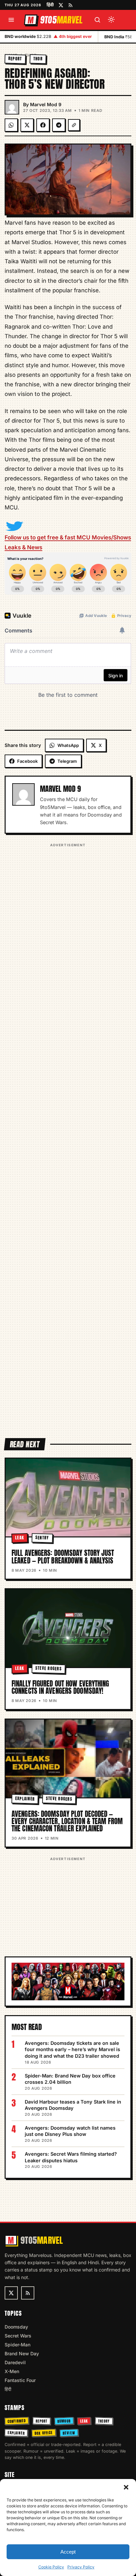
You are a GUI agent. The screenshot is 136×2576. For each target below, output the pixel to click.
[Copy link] (74, 125)
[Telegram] (59, 125)
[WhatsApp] (11, 125)
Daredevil (15, 2362)
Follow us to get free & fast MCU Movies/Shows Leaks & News (68, 542)
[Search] (97, 20)
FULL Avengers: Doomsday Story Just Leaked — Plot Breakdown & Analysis (63, 1557)
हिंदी (50, 5)
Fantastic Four (20, 2380)
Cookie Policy (51, 2567)
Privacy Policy (81, 2567)
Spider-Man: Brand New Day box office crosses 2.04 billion (70, 2079)
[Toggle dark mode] (111, 20)
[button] (126, 2487)
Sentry (42, 1538)
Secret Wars (18, 2336)
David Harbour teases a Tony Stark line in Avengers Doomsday (73, 2105)
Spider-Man (17, 2345)
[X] (27, 125)
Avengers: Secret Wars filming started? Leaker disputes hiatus (71, 2157)
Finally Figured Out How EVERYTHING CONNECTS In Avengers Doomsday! (60, 1687)
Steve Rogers (49, 1668)
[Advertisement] (68, 1136)
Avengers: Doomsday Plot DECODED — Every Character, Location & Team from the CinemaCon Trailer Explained (67, 1821)
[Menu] (11, 20)
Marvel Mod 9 (46, 104)
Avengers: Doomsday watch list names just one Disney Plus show (70, 2131)
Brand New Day (22, 2353)
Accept (68, 2552)
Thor (38, 59)
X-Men (12, 2371)
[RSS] (70, 5)
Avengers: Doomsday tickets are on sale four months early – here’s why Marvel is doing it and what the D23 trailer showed (72, 2049)
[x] (61, 5)
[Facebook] (43, 125)
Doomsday (16, 2327)
